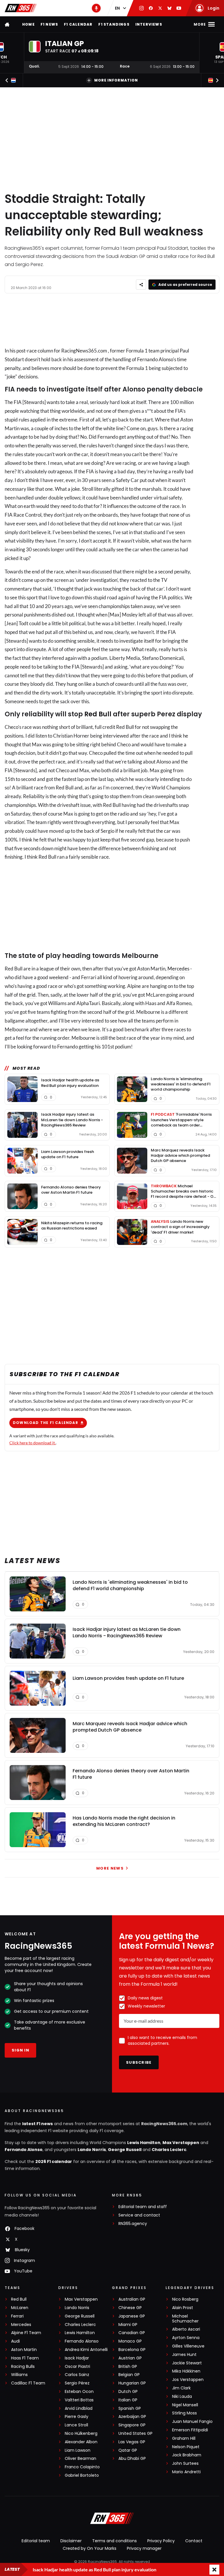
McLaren (20, 2308)
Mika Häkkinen (186, 2371)
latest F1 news (37, 2124)
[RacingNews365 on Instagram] (141, 8)
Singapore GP (132, 2425)
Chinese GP (130, 2308)
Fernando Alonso (24, 2150)
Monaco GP (130, 2341)
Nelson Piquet (186, 2447)
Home (28, 24)
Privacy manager (144, 2548)
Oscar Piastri (77, 2367)
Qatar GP (128, 2450)
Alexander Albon (81, 2442)
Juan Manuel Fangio (192, 2422)
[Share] (141, 285)
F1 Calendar (78, 24)
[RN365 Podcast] (96, 8)
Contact (194, 2541)
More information (116, 80)
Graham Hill (184, 2438)
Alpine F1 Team (26, 2333)
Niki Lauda (182, 2397)
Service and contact (139, 2215)
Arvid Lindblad (79, 2408)
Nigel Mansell (185, 2405)
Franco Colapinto (82, 2467)
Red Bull (98, 714)
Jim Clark (181, 2388)
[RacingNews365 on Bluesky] (169, 8)
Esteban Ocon (79, 2392)
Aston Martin (24, 2350)
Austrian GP (130, 2358)
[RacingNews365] (21, 8)
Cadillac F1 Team (28, 2383)
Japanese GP (132, 2316)
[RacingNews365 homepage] (8, 24)
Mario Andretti (186, 2472)
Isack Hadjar (77, 2358)
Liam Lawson (78, 2450)
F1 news (49, 24)
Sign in (20, 2050)
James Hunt (184, 2355)
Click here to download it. (33, 1443)
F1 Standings (114, 24)
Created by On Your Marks (90, 2548)
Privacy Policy (161, 2541)
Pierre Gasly (77, 2417)
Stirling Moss (184, 2413)
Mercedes (178, 969)
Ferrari (17, 2316)
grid (31, 995)
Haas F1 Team (25, 2358)
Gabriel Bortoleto (82, 2475)
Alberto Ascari (186, 2329)
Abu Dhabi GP (132, 2459)
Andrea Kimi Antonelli (86, 2350)
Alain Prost (183, 2308)
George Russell (125, 2150)
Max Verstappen (181, 2143)
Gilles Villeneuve (188, 2346)
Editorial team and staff (143, 2207)
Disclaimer (71, 2541)
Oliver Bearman (80, 2459)
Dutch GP (128, 2392)
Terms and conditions (114, 2541)
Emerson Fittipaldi (190, 2430)
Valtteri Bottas (79, 2400)
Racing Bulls (23, 2367)
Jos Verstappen (188, 2380)
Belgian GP (129, 2375)
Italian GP (128, 2400)
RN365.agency (133, 2224)
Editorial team (36, 2541)
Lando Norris (92, 2150)
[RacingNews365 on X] (160, 8)
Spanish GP (130, 2408)
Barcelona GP (132, 2350)
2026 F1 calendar (54, 2162)
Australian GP (132, 2299)
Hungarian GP (132, 2383)
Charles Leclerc (169, 2150)
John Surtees (185, 2464)
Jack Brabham (187, 2455)
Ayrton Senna (186, 2338)
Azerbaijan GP (132, 2417)
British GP (128, 2367)
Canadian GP (132, 2333)
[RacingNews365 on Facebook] (151, 8)
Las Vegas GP (132, 2442)
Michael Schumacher (185, 2319)
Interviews (149, 24)
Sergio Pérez (77, 2383)
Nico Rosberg (185, 2299)
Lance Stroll (76, 2425)
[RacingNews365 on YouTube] (179, 8)
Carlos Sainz (77, 2375)
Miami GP (128, 2325)
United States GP (135, 2434)
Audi (15, 2341)
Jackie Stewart (187, 2363)
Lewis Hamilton (144, 2143)
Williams (19, 2375)
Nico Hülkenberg (81, 2434)
